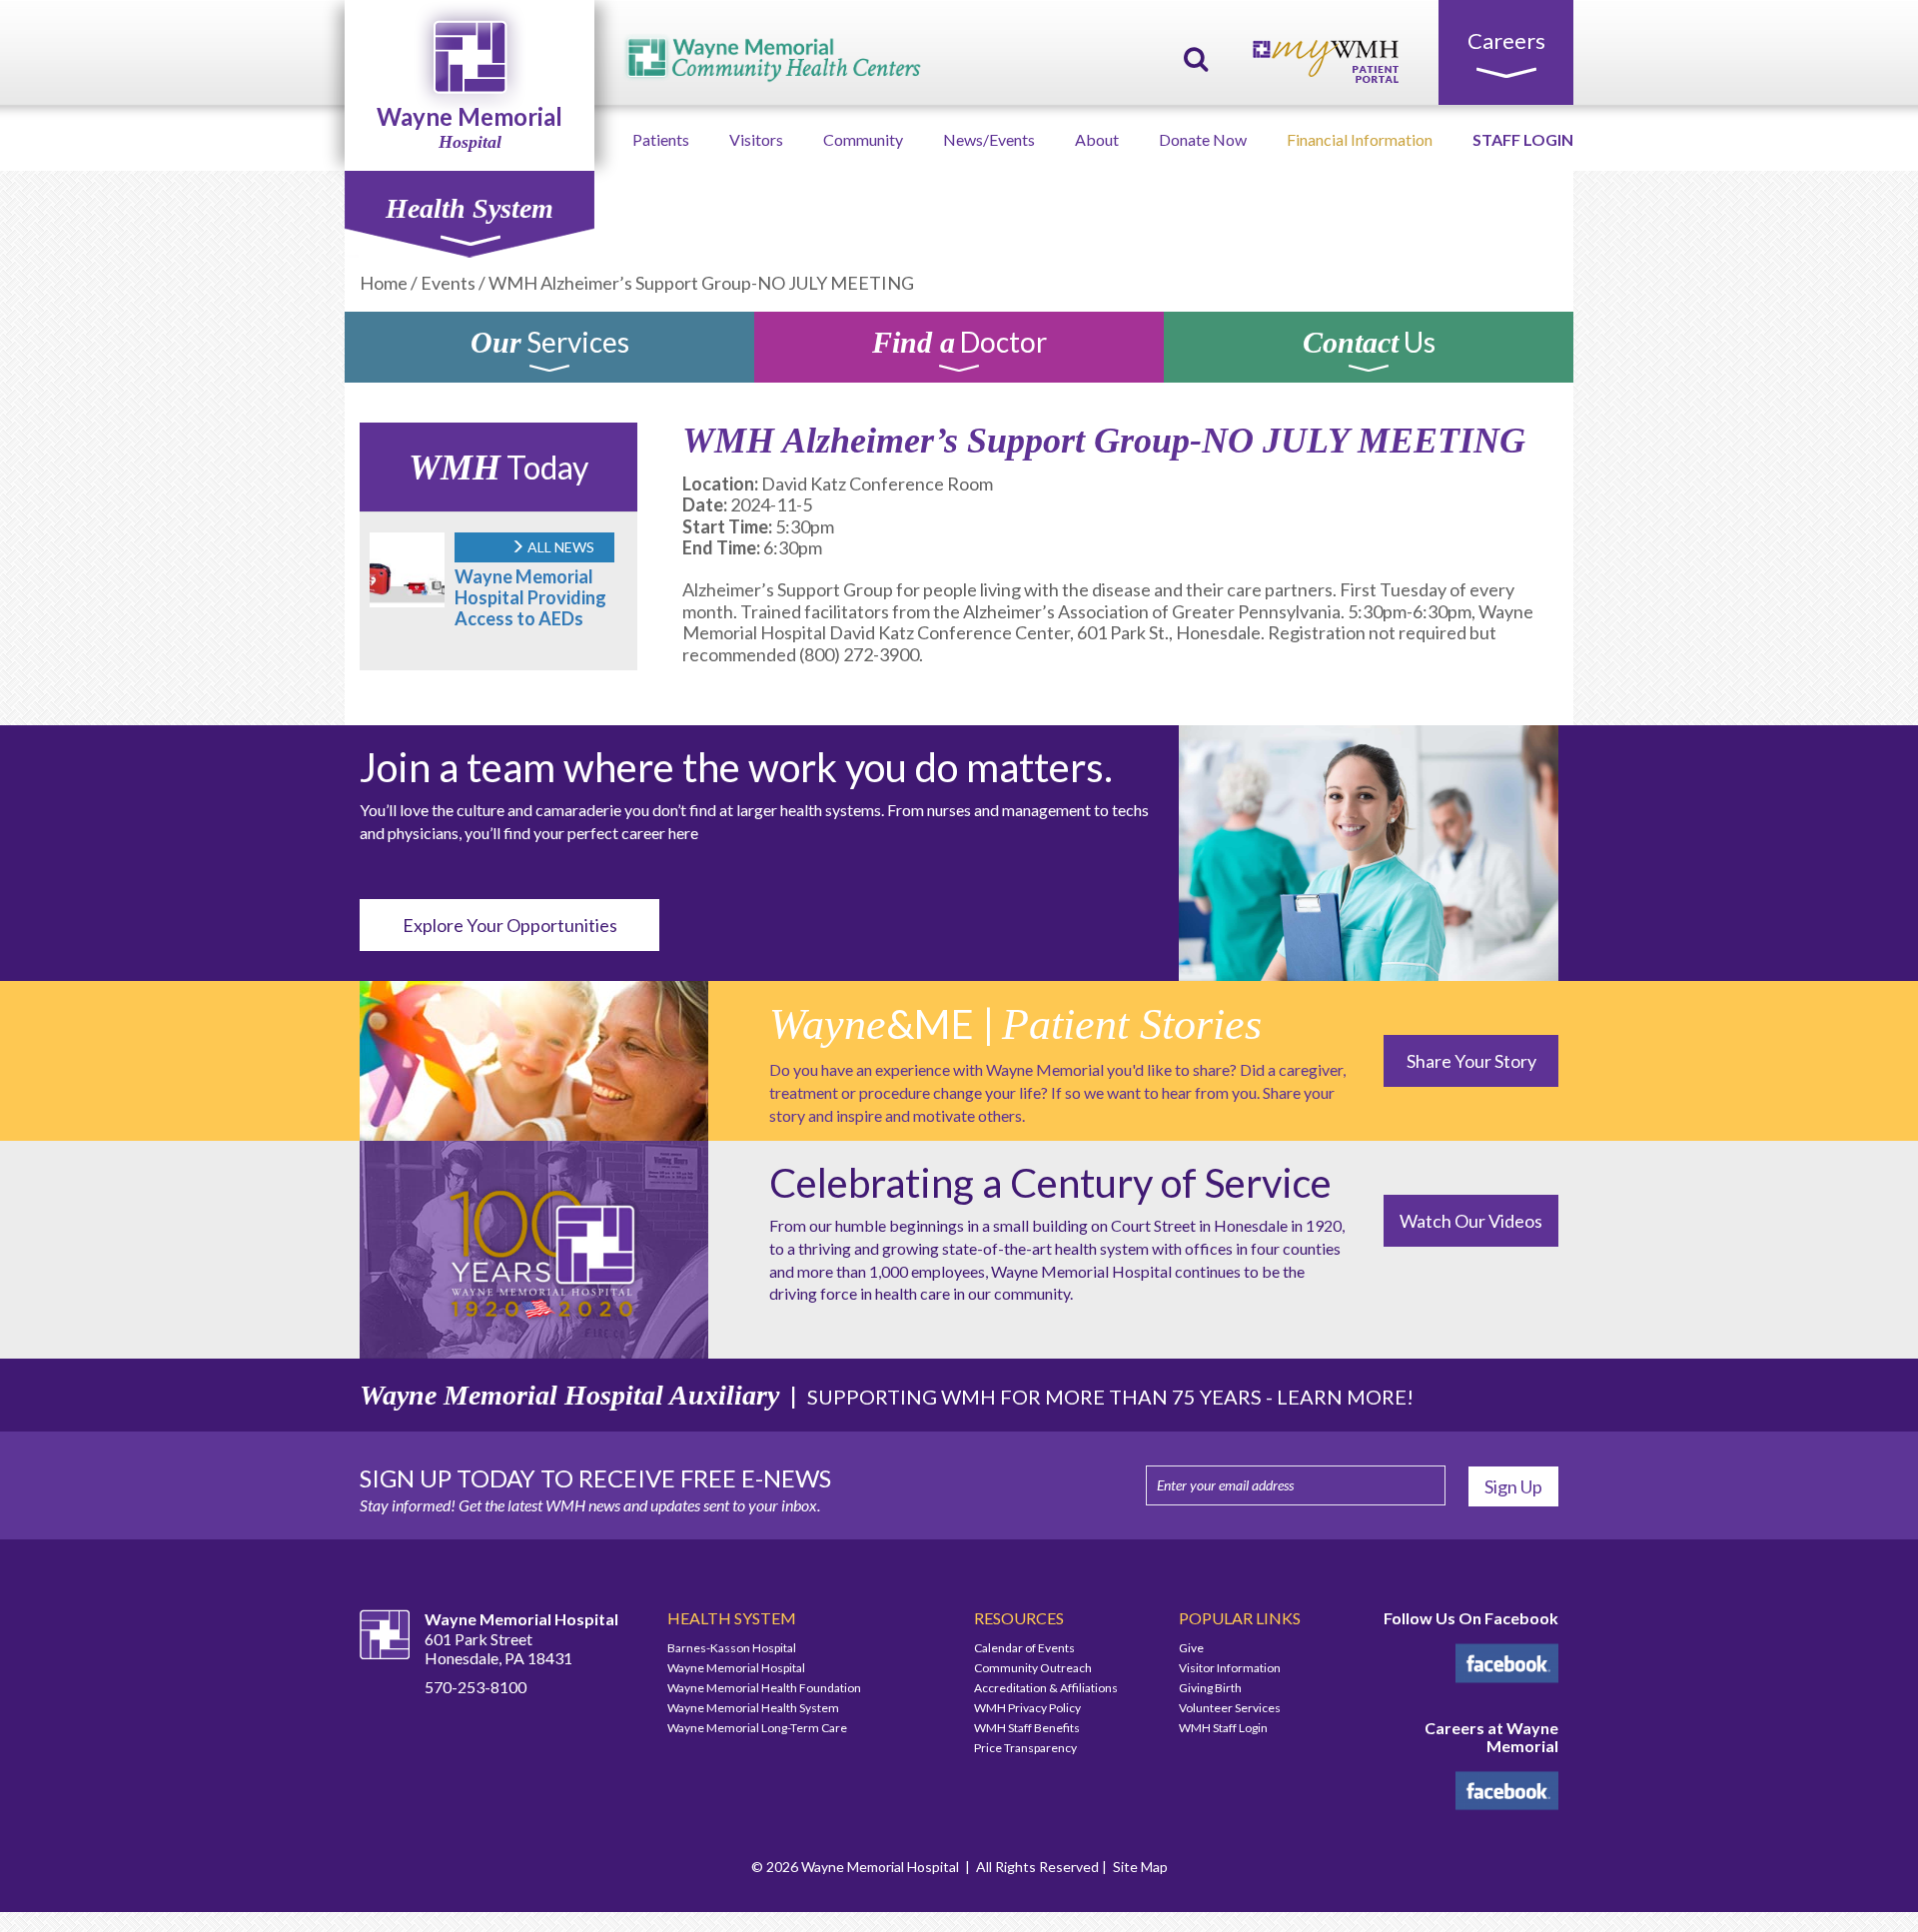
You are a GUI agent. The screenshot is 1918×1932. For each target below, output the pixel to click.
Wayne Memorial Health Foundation (764, 1688)
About (1097, 139)
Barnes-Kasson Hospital (732, 1648)
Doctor (959, 345)
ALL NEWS (559, 547)
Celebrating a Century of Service (1050, 1183)
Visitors (756, 139)
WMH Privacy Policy (1027, 1708)
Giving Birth (1210, 1688)
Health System (470, 208)
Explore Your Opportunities (510, 925)
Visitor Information (1230, 1668)
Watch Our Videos (1471, 1221)
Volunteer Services (1230, 1708)
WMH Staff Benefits (1027, 1728)
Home (384, 283)
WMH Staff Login (1223, 1728)
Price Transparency (1025, 1748)
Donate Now (1203, 139)
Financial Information (1360, 139)
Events (448, 283)
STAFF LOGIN (1523, 139)
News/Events (989, 139)
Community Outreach (1033, 1668)
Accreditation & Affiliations (1046, 1688)
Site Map (1140, 1867)
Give (1191, 1648)
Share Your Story (1471, 1061)
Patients (661, 139)
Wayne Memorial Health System (753, 1708)
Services (550, 345)
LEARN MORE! (1345, 1397)
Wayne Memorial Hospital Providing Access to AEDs (530, 597)
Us (1369, 345)
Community (863, 139)
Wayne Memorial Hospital (736, 1668)
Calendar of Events (1024, 1648)
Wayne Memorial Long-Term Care (757, 1728)
